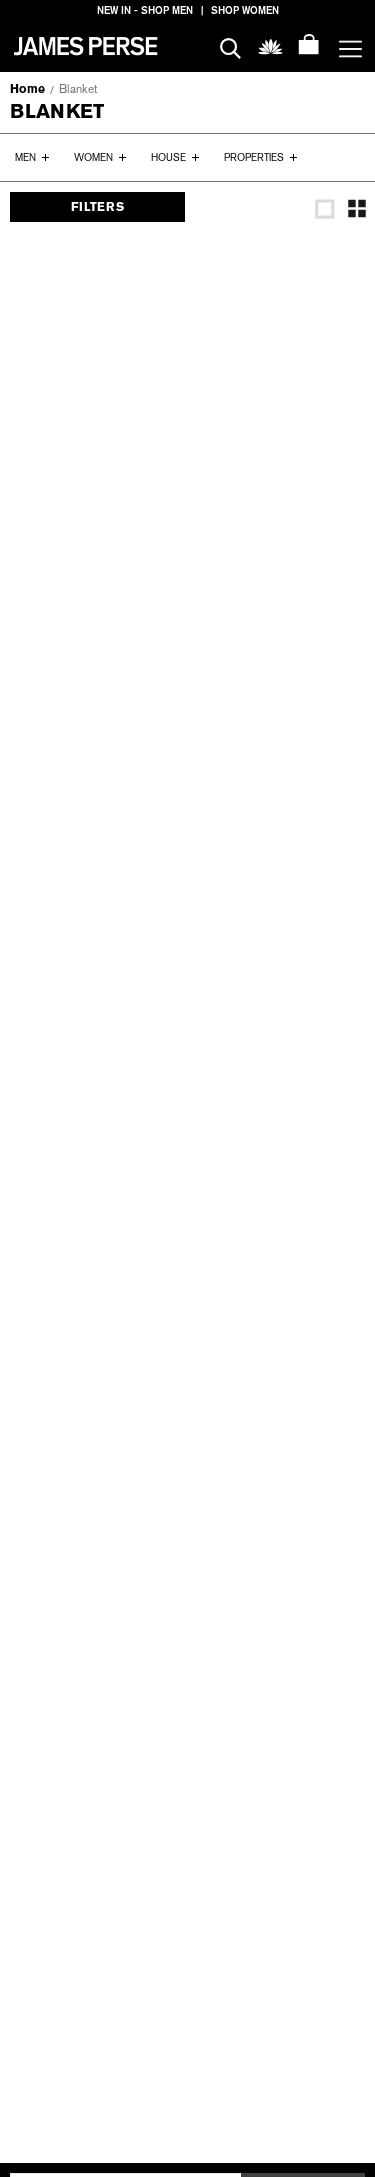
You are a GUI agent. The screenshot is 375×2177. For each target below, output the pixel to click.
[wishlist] (270, 45)
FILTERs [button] (97, 207)
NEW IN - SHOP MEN (145, 10)
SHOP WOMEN (245, 10)
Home (27, 89)
